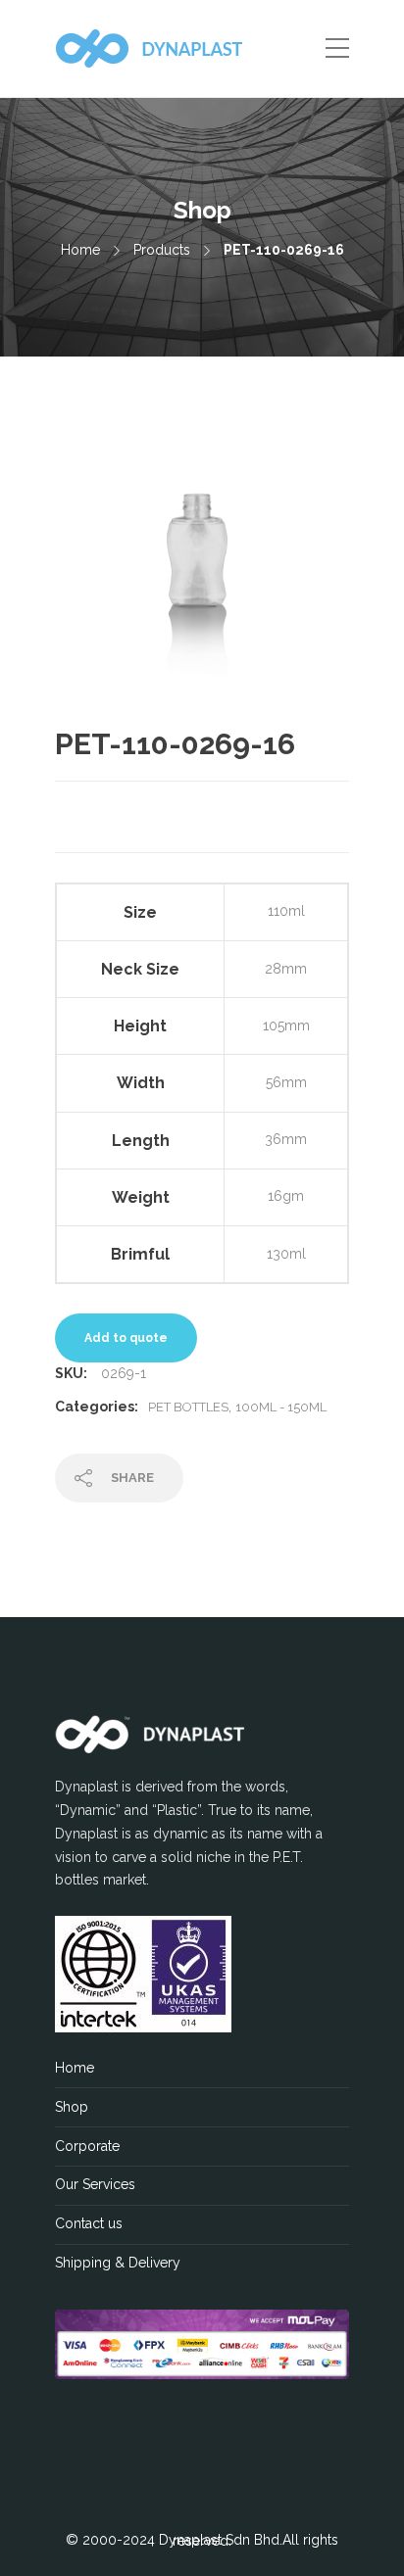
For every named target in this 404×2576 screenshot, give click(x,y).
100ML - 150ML (281, 1407)
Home (80, 250)
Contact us (89, 2223)
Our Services (95, 2184)
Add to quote (126, 1338)
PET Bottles (188, 1407)
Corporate (87, 2146)
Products (162, 250)
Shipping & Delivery (118, 2263)
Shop (72, 2107)
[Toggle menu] (337, 49)
